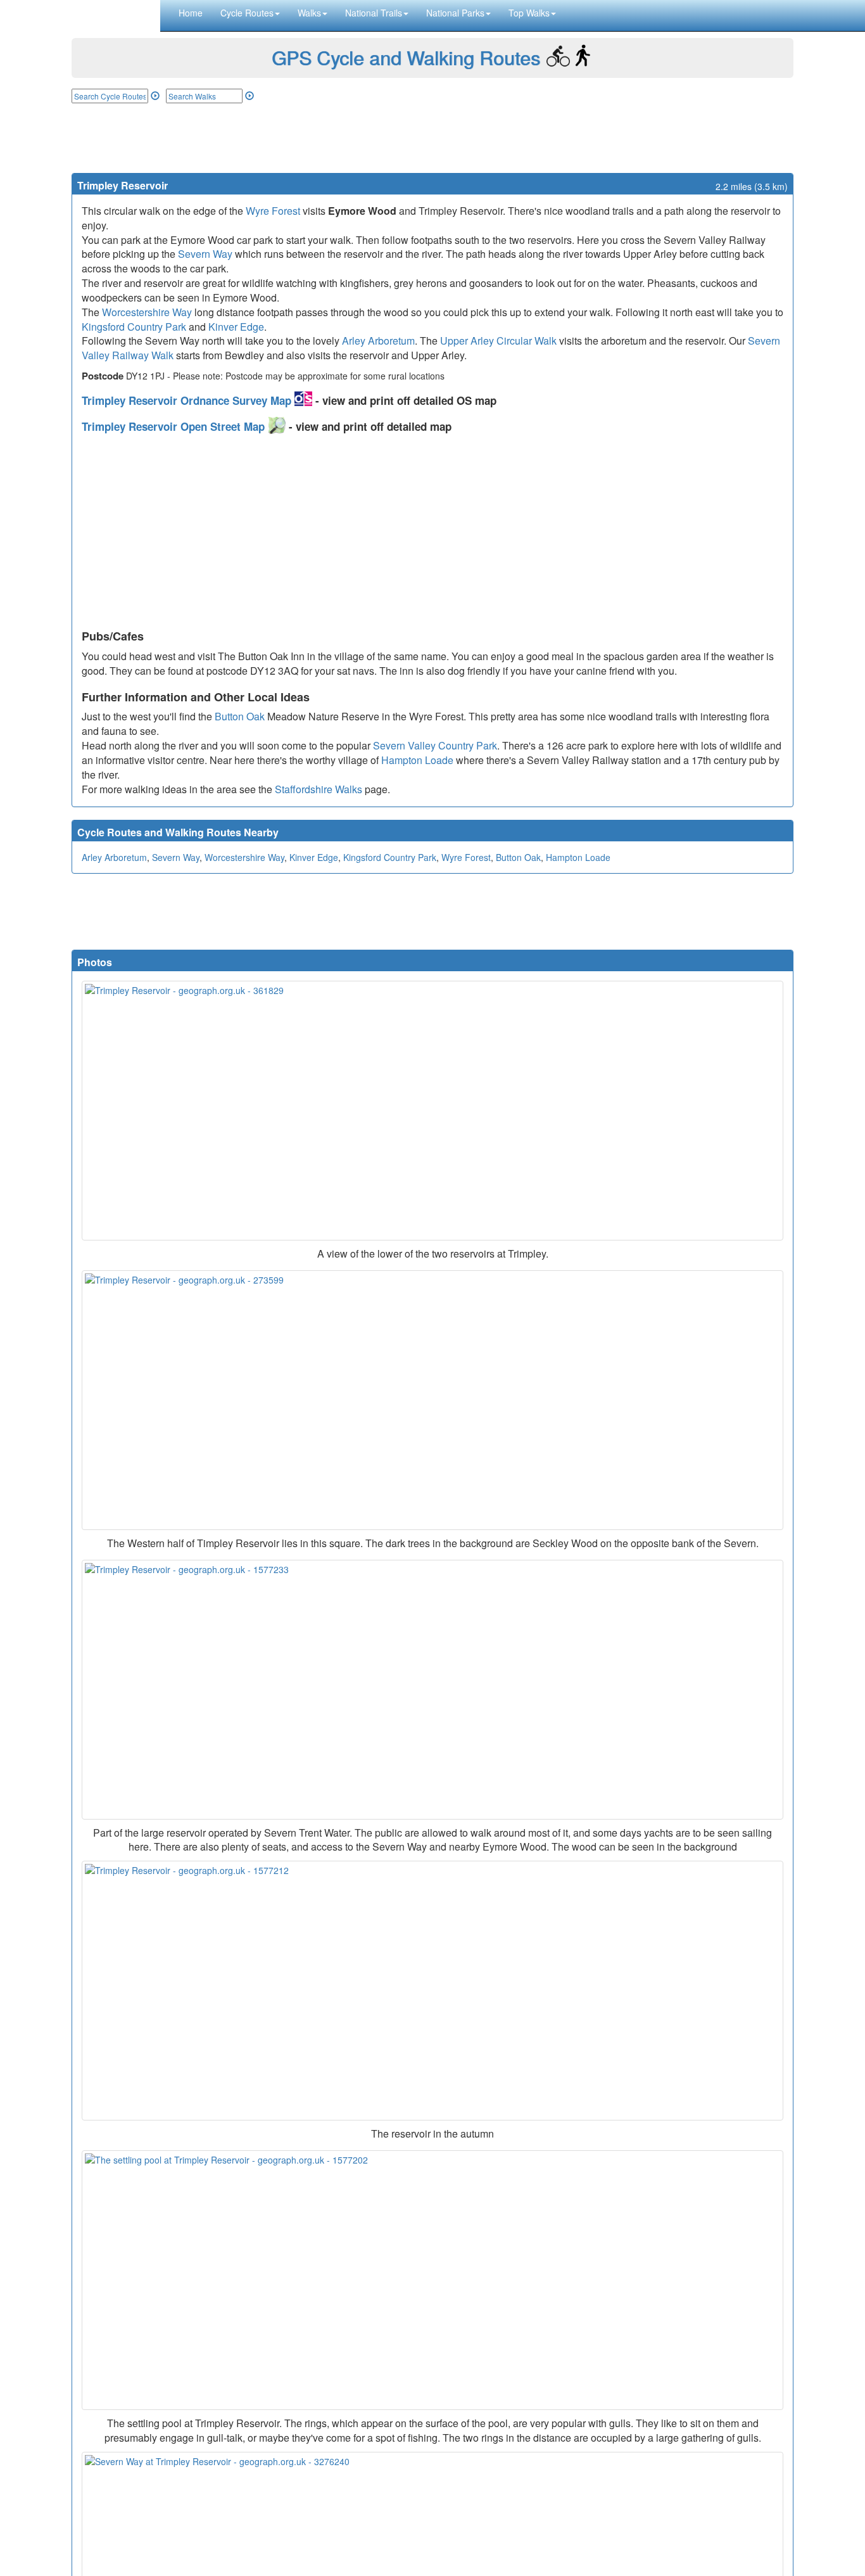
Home (191, 13)
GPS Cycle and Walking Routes (406, 57)
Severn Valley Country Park (435, 745)
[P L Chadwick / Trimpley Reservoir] (432, 1690)
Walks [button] (309, 13)
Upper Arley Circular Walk (498, 341)
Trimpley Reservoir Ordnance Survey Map (188, 400)
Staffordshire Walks (319, 789)
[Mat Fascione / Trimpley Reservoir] (432, 1111)
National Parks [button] (455, 13)
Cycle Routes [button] (247, 13)
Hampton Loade (417, 760)
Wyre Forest (273, 211)
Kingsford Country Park (134, 327)
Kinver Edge (236, 327)
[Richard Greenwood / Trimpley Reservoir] (432, 1400)
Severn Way (205, 254)
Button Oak (240, 716)
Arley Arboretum (378, 341)
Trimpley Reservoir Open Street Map (175, 426)
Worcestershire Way (147, 312)
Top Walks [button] (529, 13)
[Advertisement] (432, 138)
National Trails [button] (374, 13)
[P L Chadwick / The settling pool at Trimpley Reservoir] (432, 2280)
